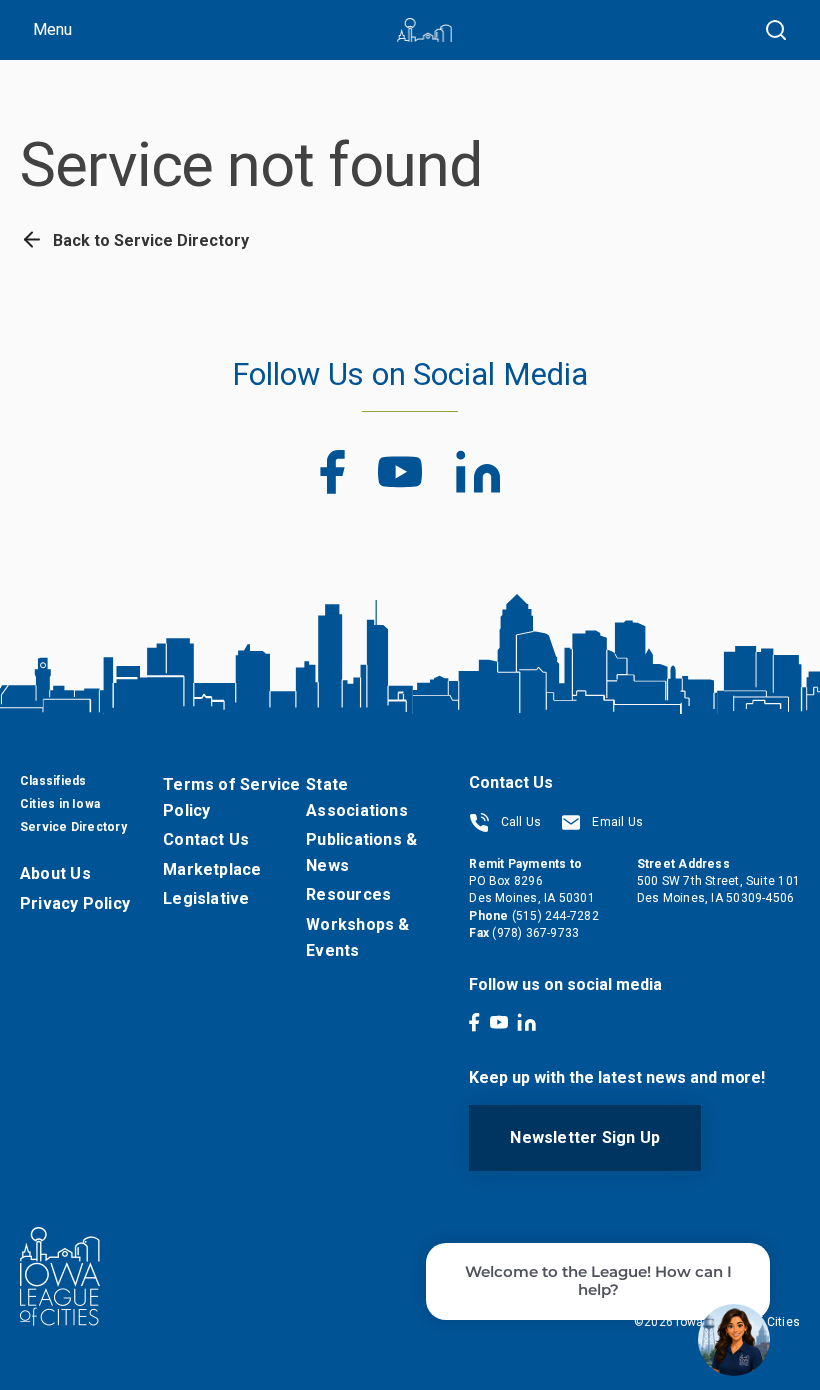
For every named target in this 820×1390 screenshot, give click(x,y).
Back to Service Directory (149, 240)
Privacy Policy (75, 903)
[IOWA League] (424, 30)
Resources (348, 894)
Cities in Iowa (60, 804)
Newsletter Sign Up (585, 1137)
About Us (55, 873)
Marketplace (212, 869)
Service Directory (73, 827)
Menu (52, 29)
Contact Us (206, 839)
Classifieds (53, 781)
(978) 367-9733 (535, 933)
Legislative (206, 898)
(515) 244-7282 (555, 916)
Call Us (519, 822)
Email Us (616, 822)
